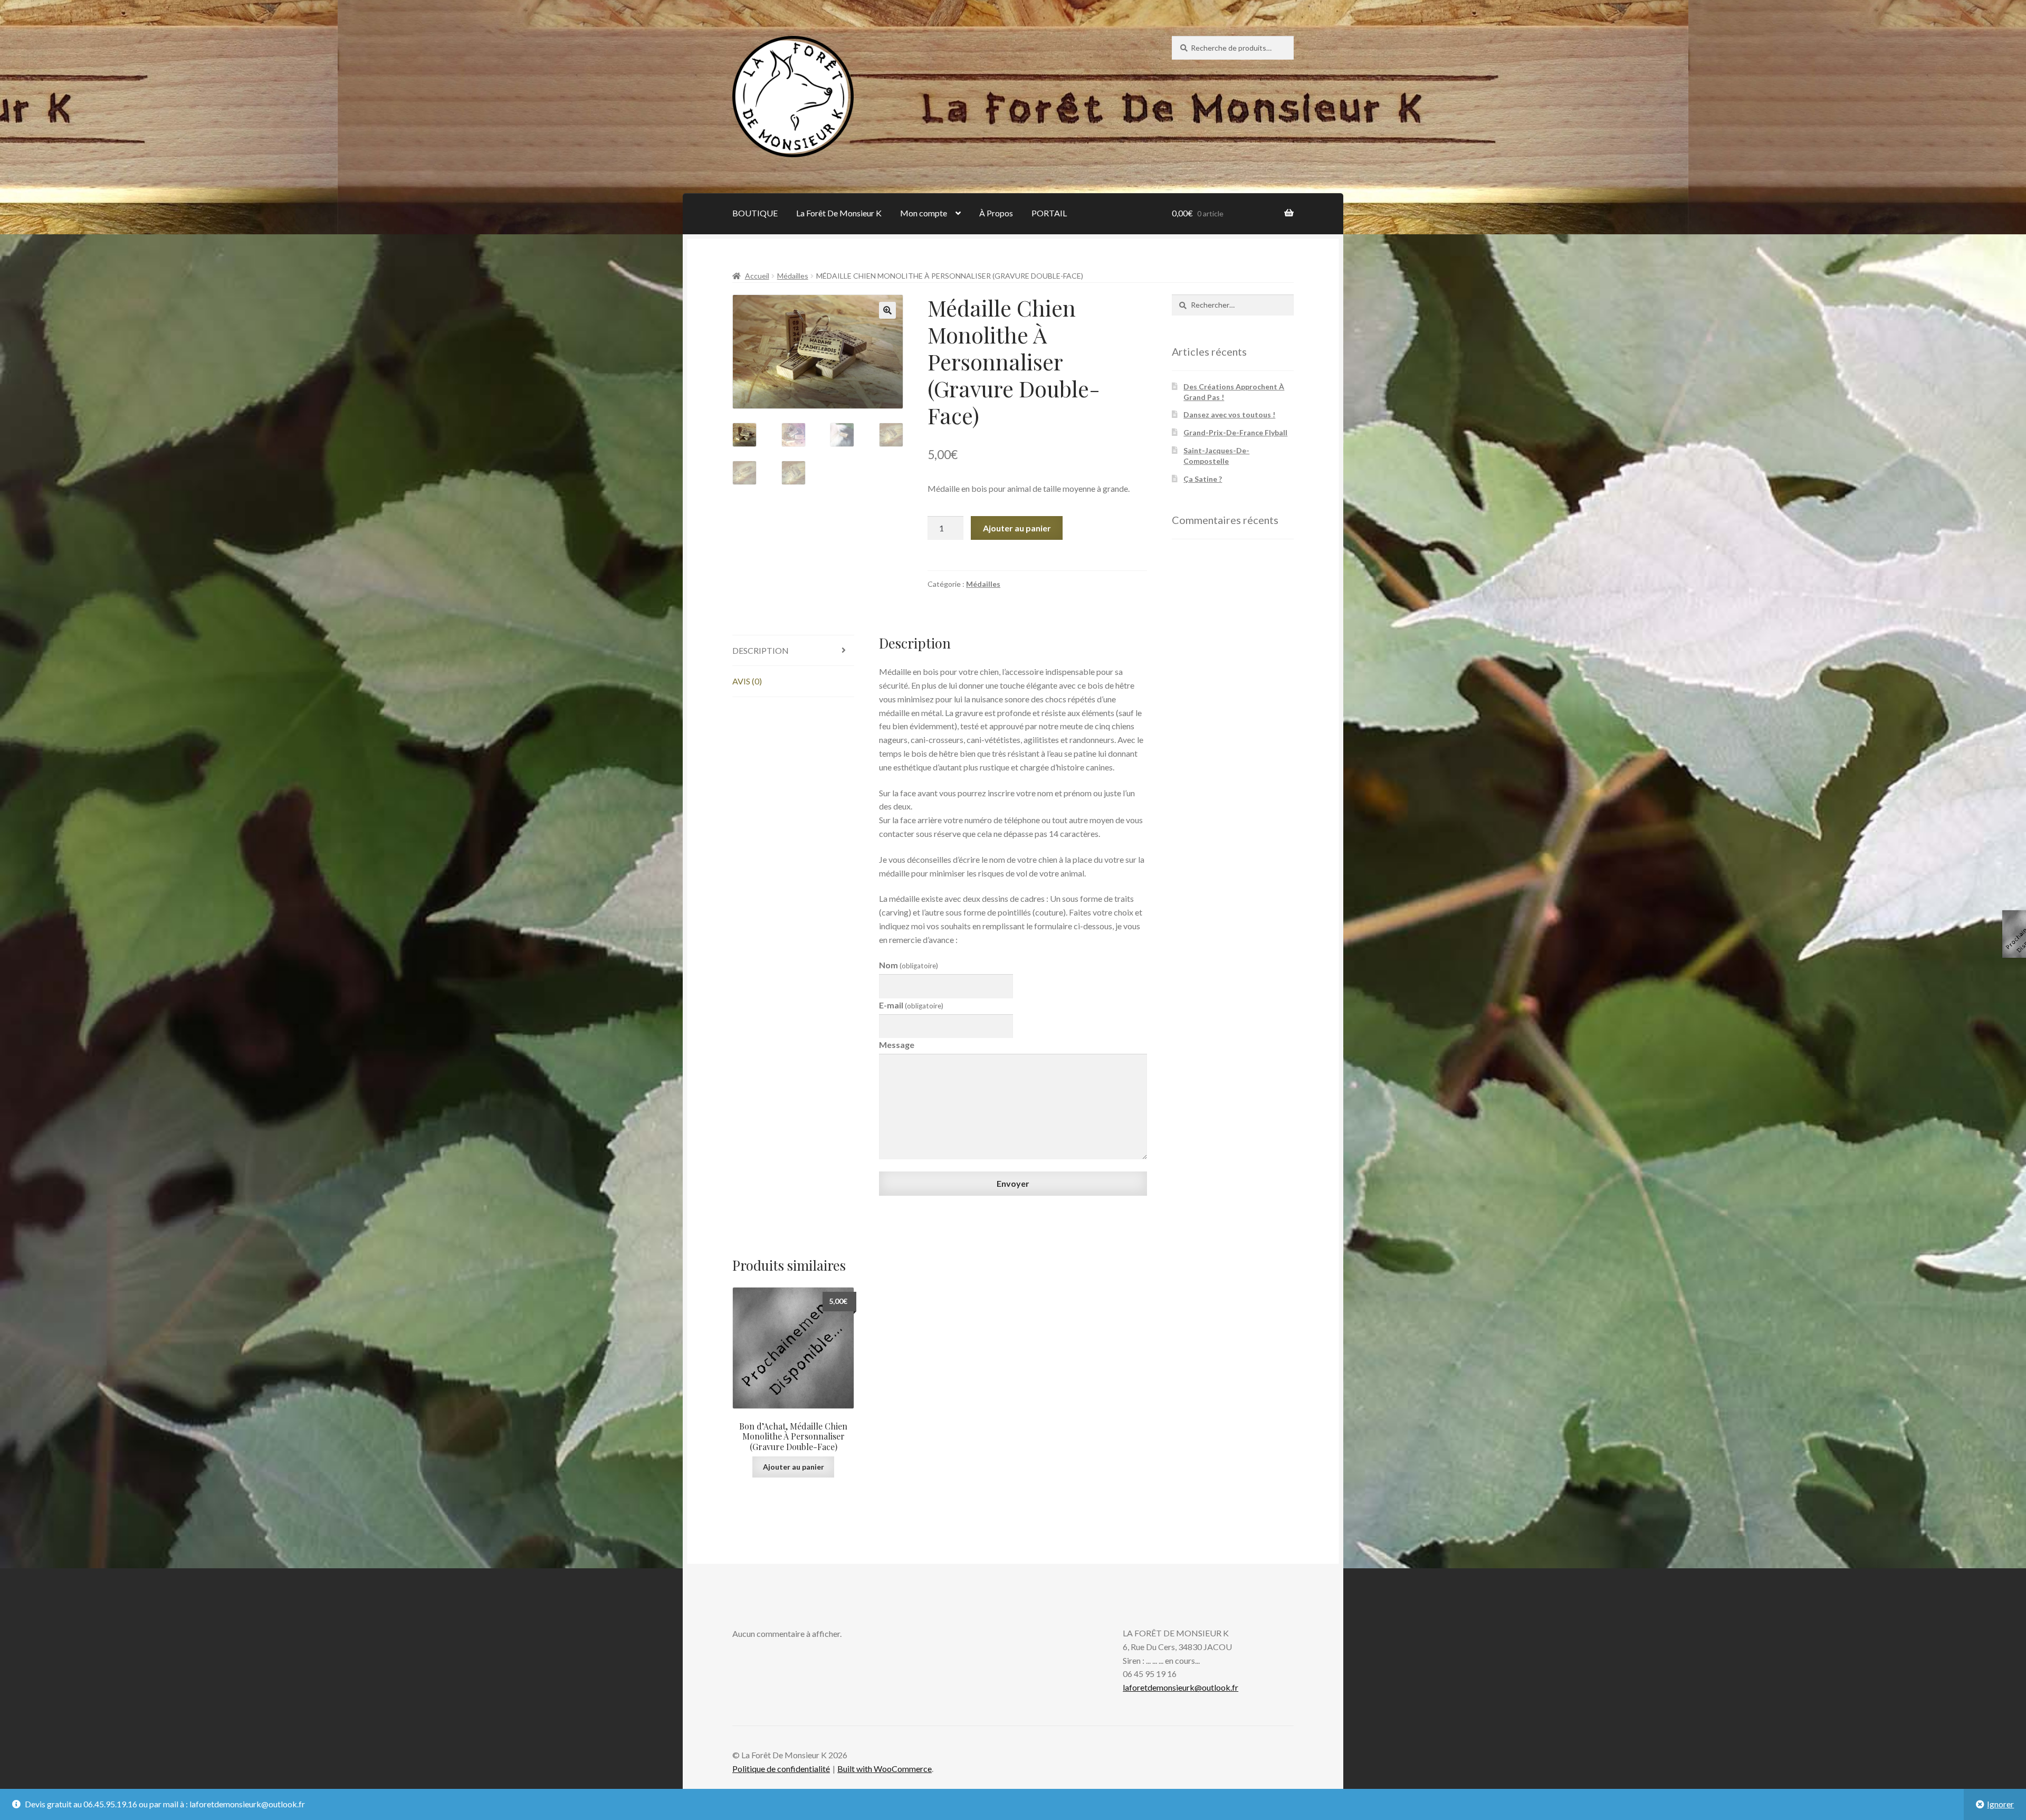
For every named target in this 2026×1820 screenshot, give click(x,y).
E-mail (911, 1005)
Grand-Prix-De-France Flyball (1235, 432)
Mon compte (924, 213)
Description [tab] (761, 650)
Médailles (793, 276)
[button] (887, 310)
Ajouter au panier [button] (794, 1467)
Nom (909, 965)
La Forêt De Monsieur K (839, 213)
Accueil (757, 276)
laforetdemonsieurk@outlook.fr (1181, 1687)
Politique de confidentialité (781, 1769)
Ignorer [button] (2000, 1804)
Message (897, 1045)
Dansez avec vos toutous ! (1229, 414)
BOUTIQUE (755, 213)
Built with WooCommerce (885, 1769)
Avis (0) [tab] (747, 681)
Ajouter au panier (1017, 528)
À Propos (996, 213)
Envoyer (1013, 1183)
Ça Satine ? (1203, 479)
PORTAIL (1049, 213)
